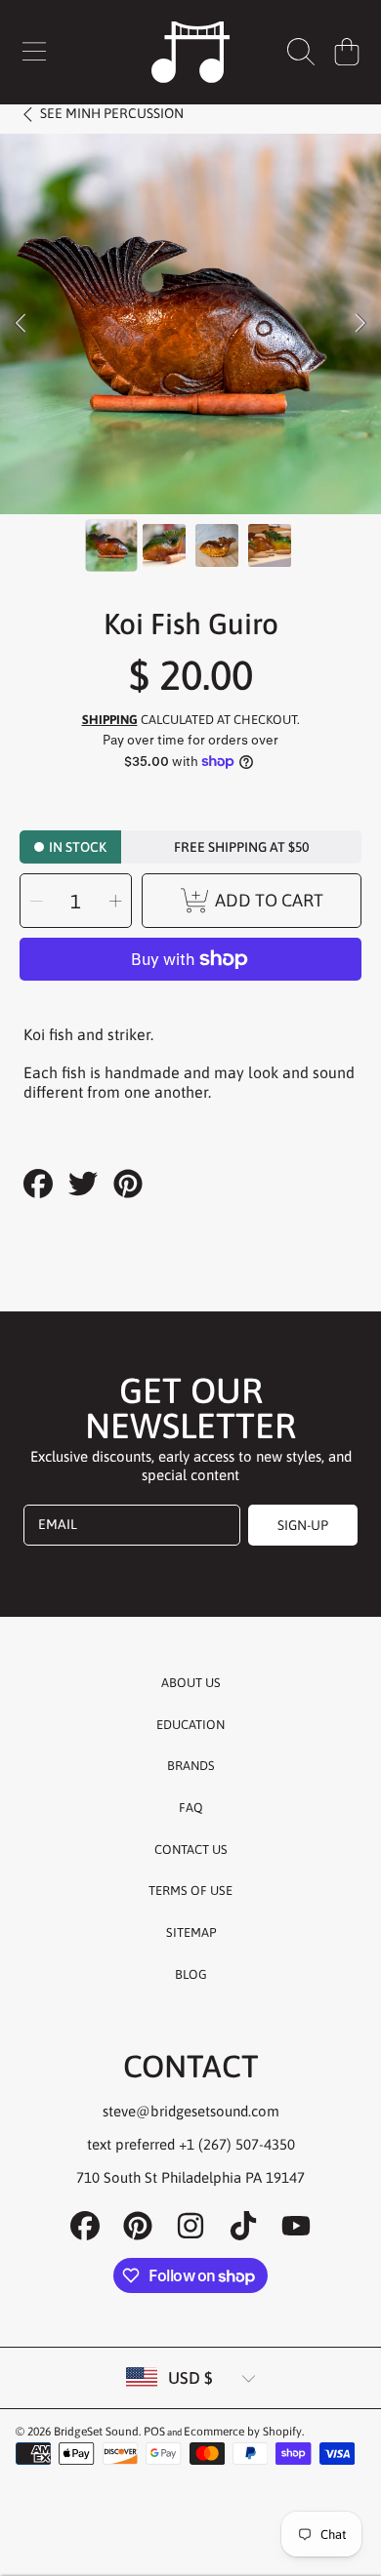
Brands (191, 1766)
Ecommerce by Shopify (243, 2432)
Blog (191, 1974)
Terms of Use (190, 1891)
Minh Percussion (112, 113)
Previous (21, 324)
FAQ (191, 1808)
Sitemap (191, 1932)
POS (154, 2432)
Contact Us (191, 1850)
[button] (34, 52)
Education (190, 1725)
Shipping (110, 720)
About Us (191, 1683)
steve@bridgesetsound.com (191, 2111)
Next (360, 324)
